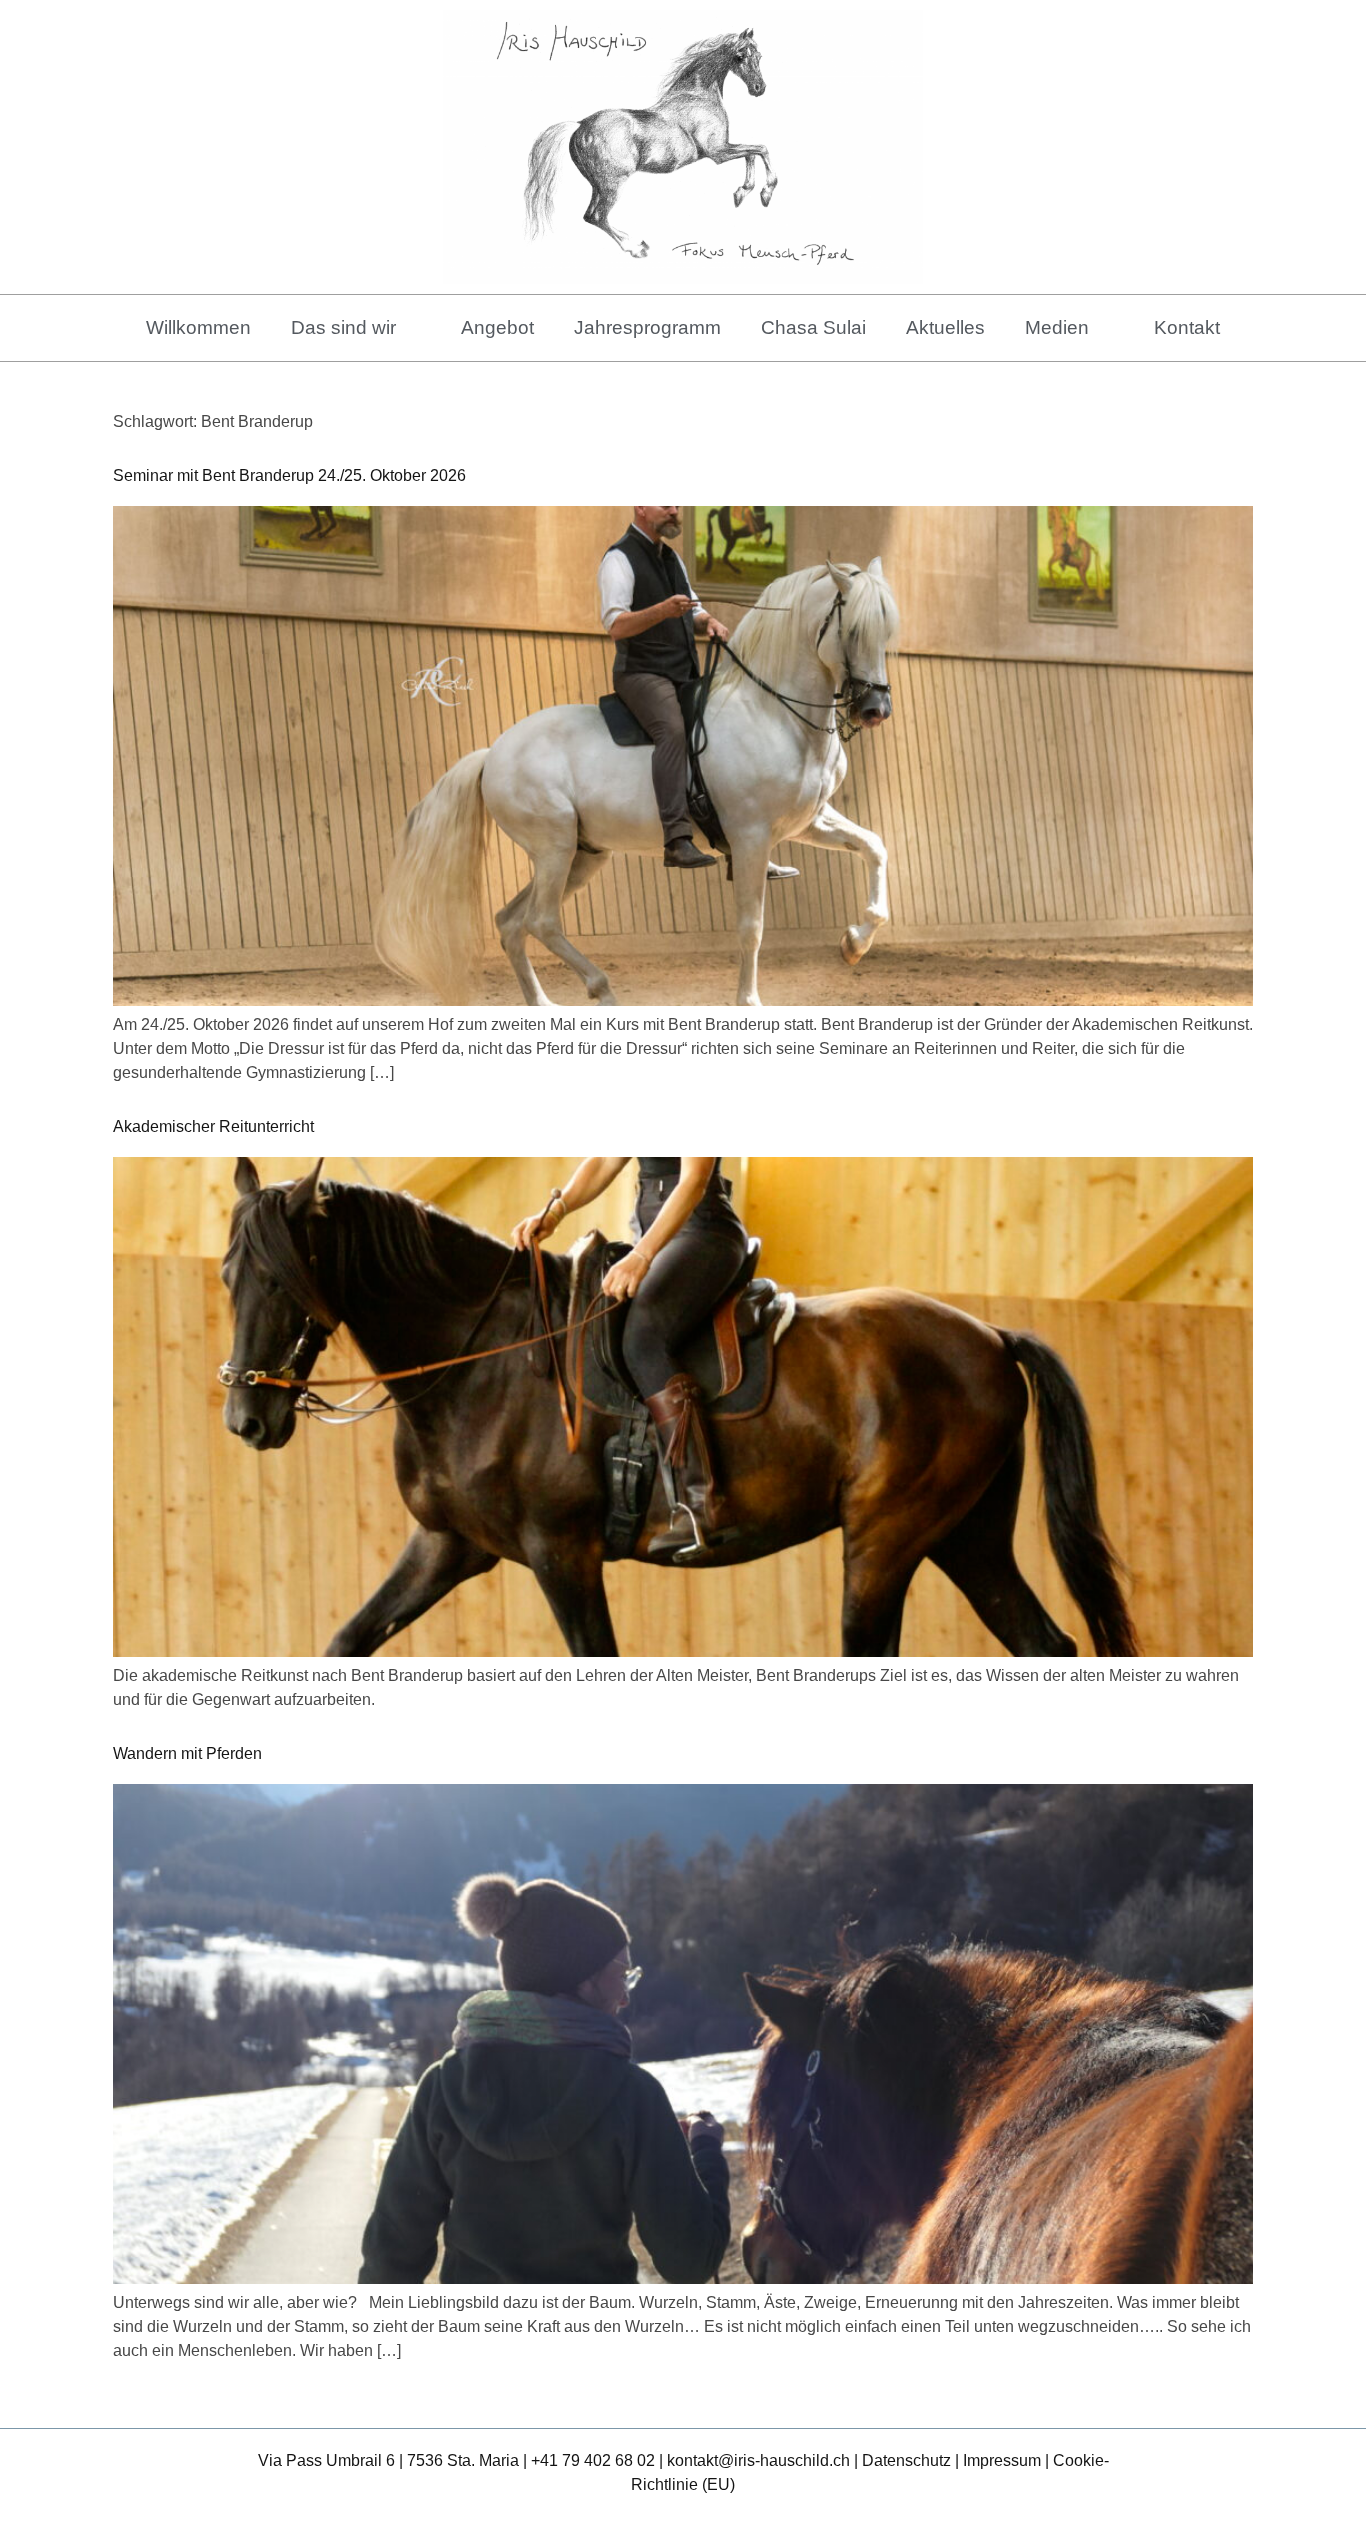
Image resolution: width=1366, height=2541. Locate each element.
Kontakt (1187, 327)
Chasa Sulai (813, 327)
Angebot (497, 327)
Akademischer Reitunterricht (213, 1126)
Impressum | (1008, 2460)
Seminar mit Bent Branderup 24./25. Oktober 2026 (289, 475)
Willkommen (198, 327)
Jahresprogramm (647, 327)
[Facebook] (660, 2516)
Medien (1057, 327)
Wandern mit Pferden (187, 1753)
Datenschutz (906, 2460)
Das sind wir (343, 327)
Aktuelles (945, 327)
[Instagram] (707, 2516)
